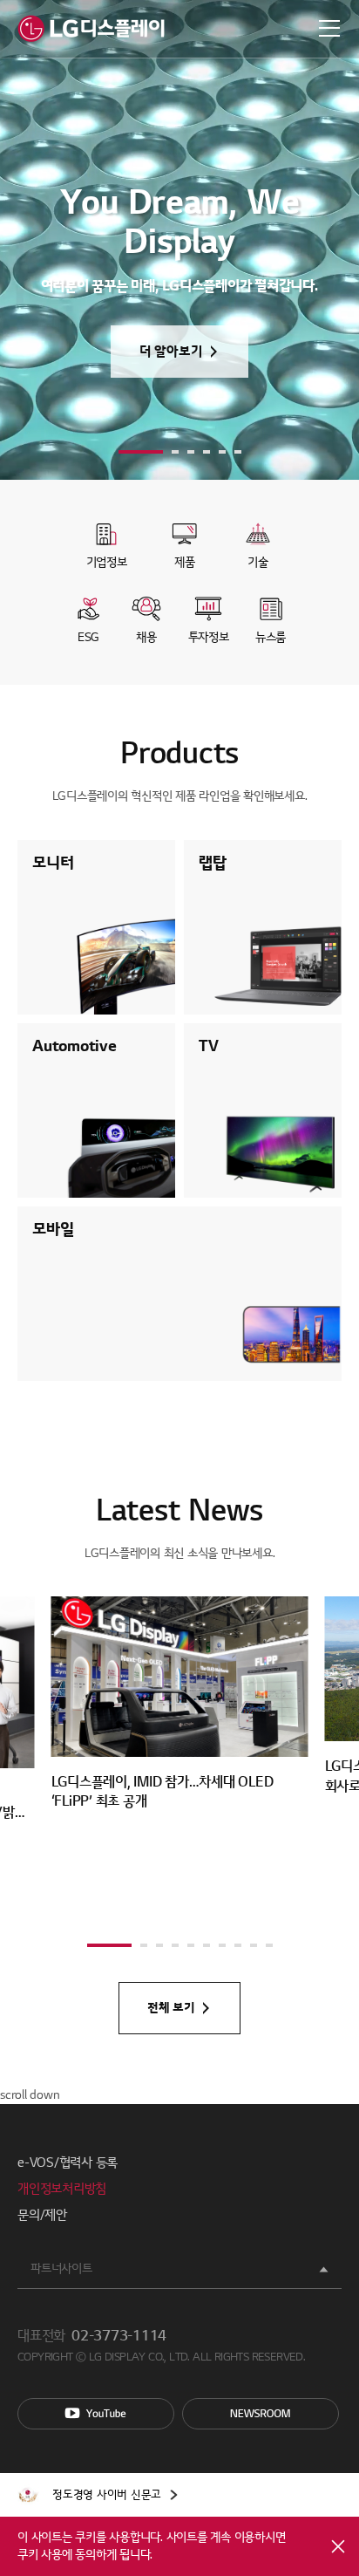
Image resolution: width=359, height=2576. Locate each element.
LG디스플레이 (91, 29)
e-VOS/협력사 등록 (68, 2163)
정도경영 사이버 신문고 (107, 2495)
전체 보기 (171, 2008)
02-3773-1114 (119, 2336)
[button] (141, 452)
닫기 (338, 2546)
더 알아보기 (171, 352)
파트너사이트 (61, 2269)
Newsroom (261, 2414)
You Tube (96, 2414)
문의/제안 (42, 2215)
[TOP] (324, 2069)
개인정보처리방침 (62, 2189)
